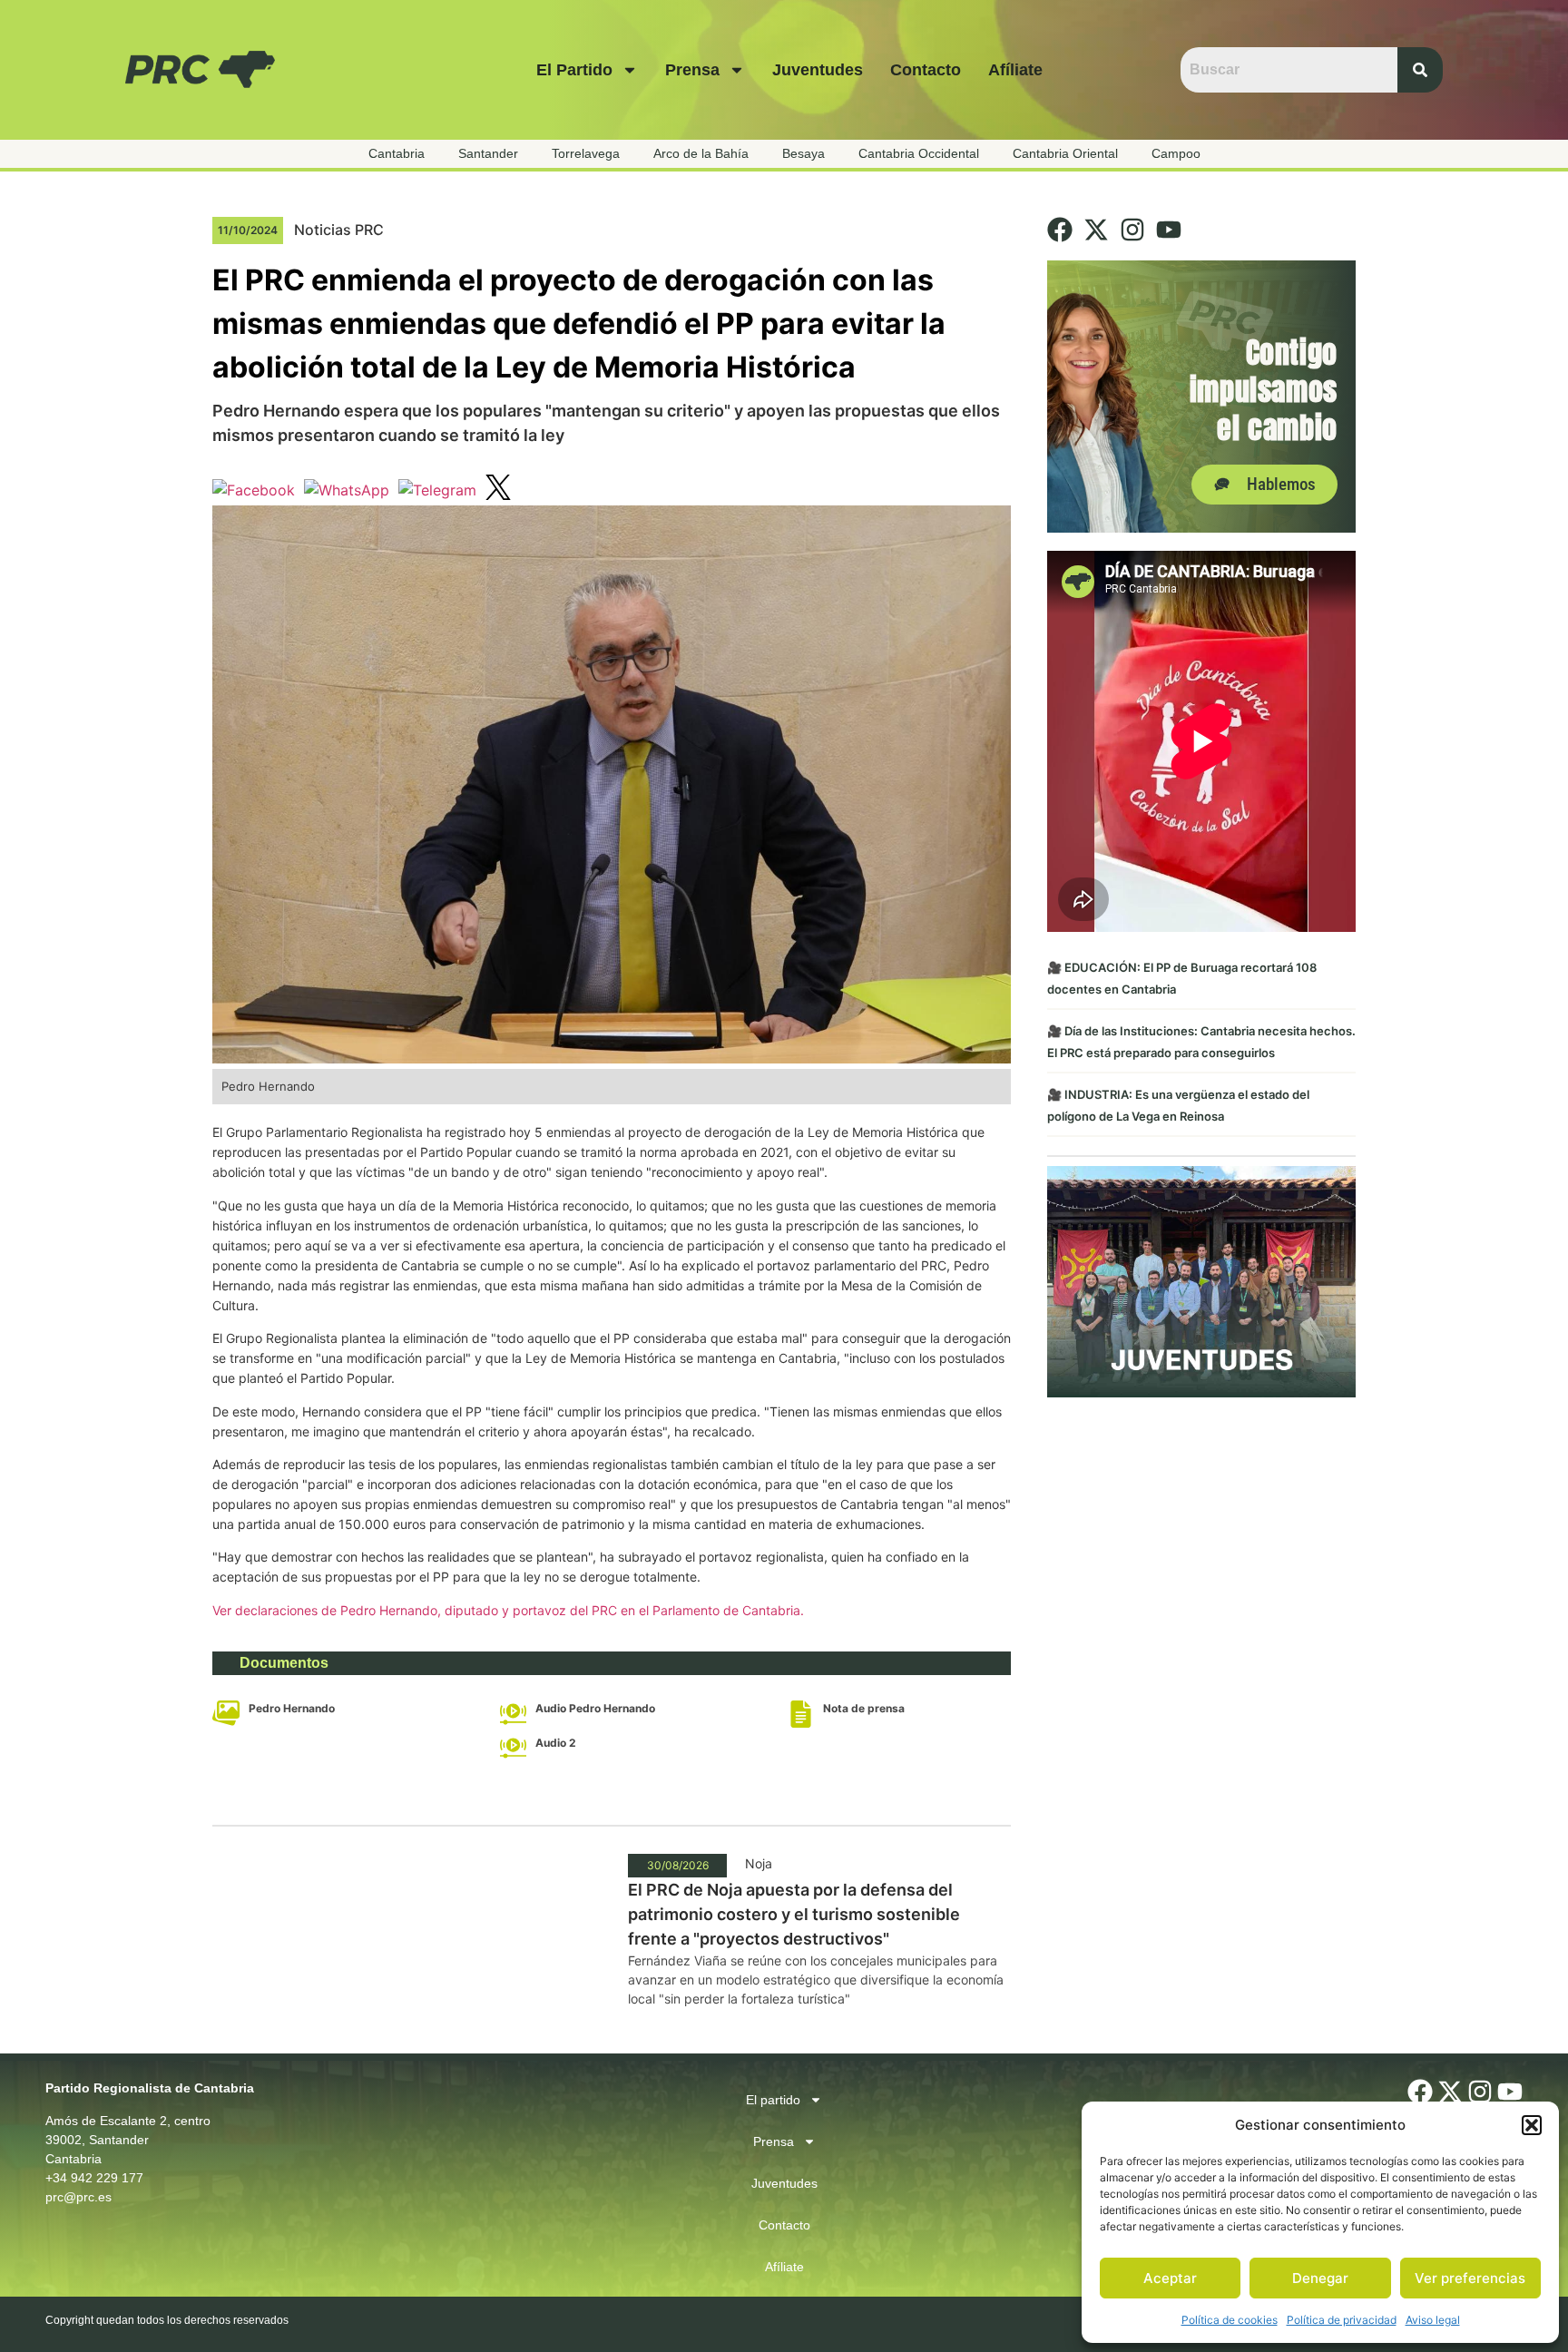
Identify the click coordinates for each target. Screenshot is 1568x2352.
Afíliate (1015, 70)
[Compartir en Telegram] (437, 490)
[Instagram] (1132, 230)
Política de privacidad (1342, 2320)
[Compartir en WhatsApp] (347, 490)
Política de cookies (1230, 2320)
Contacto (926, 70)
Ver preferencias (1470, 2278)
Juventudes (818, 70)
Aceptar (1170, 2278)
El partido (574, 70)
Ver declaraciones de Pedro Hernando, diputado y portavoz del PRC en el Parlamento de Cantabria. (508, 1610)
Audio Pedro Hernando (595, 1708)
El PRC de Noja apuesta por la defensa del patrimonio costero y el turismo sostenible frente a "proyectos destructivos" (794, 1914)
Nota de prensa (864, 1708)
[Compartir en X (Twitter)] (498, 490)
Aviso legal (1433, 2320)
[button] (1532, 2125)
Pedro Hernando (292, 1708)
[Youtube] (1169, 230)
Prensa (692, 70)
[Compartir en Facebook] (254, 490)
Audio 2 (556, 1743)
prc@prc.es (78, 2197)
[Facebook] (1060, 230)
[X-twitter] (1096, 230)
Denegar (1320, 2278)
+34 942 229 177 (94, 2178)
